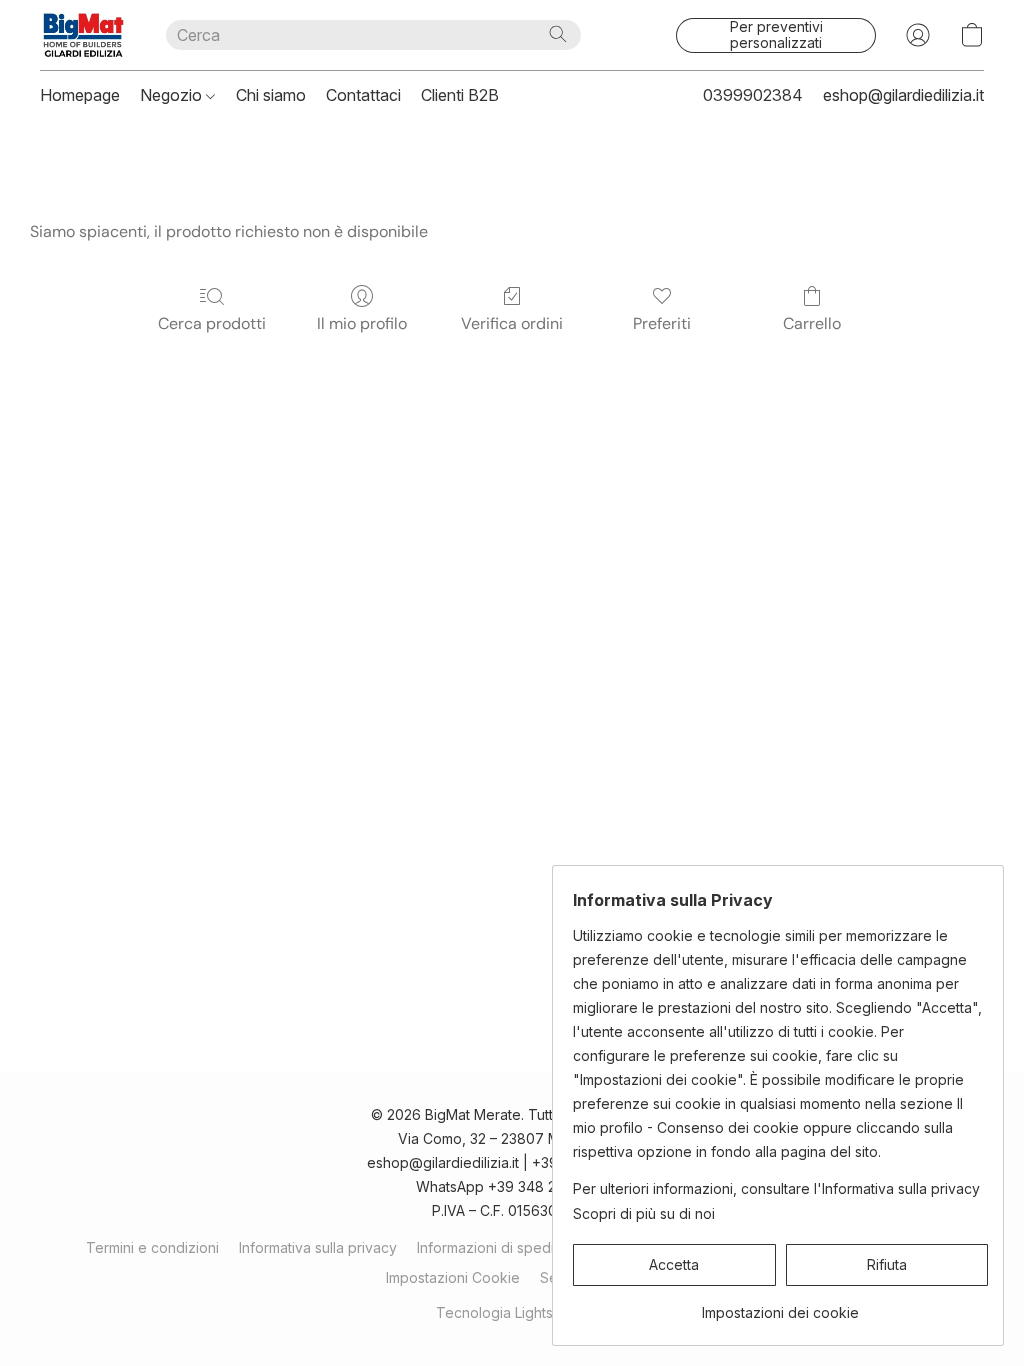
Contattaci (363, 95)
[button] (83, 35)
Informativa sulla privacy (318, 1247)
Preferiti (662, 323)
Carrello (812, 323)
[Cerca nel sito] (558, 34)
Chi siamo (271, 95)
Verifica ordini (512, 323)
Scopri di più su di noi (644, 1213)
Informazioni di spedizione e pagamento (550, 1247)
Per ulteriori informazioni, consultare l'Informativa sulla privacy (776, 1188)
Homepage (80, 95)
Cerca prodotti (212, 323)
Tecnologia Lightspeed (512, 1312)
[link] (780, 1305)
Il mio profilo (362, 323)
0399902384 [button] (753, 95)
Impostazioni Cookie (453, 1277)
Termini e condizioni (152, 1247)
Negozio (173, 95)
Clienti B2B (460, 95)
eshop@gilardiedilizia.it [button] (903, 95)
